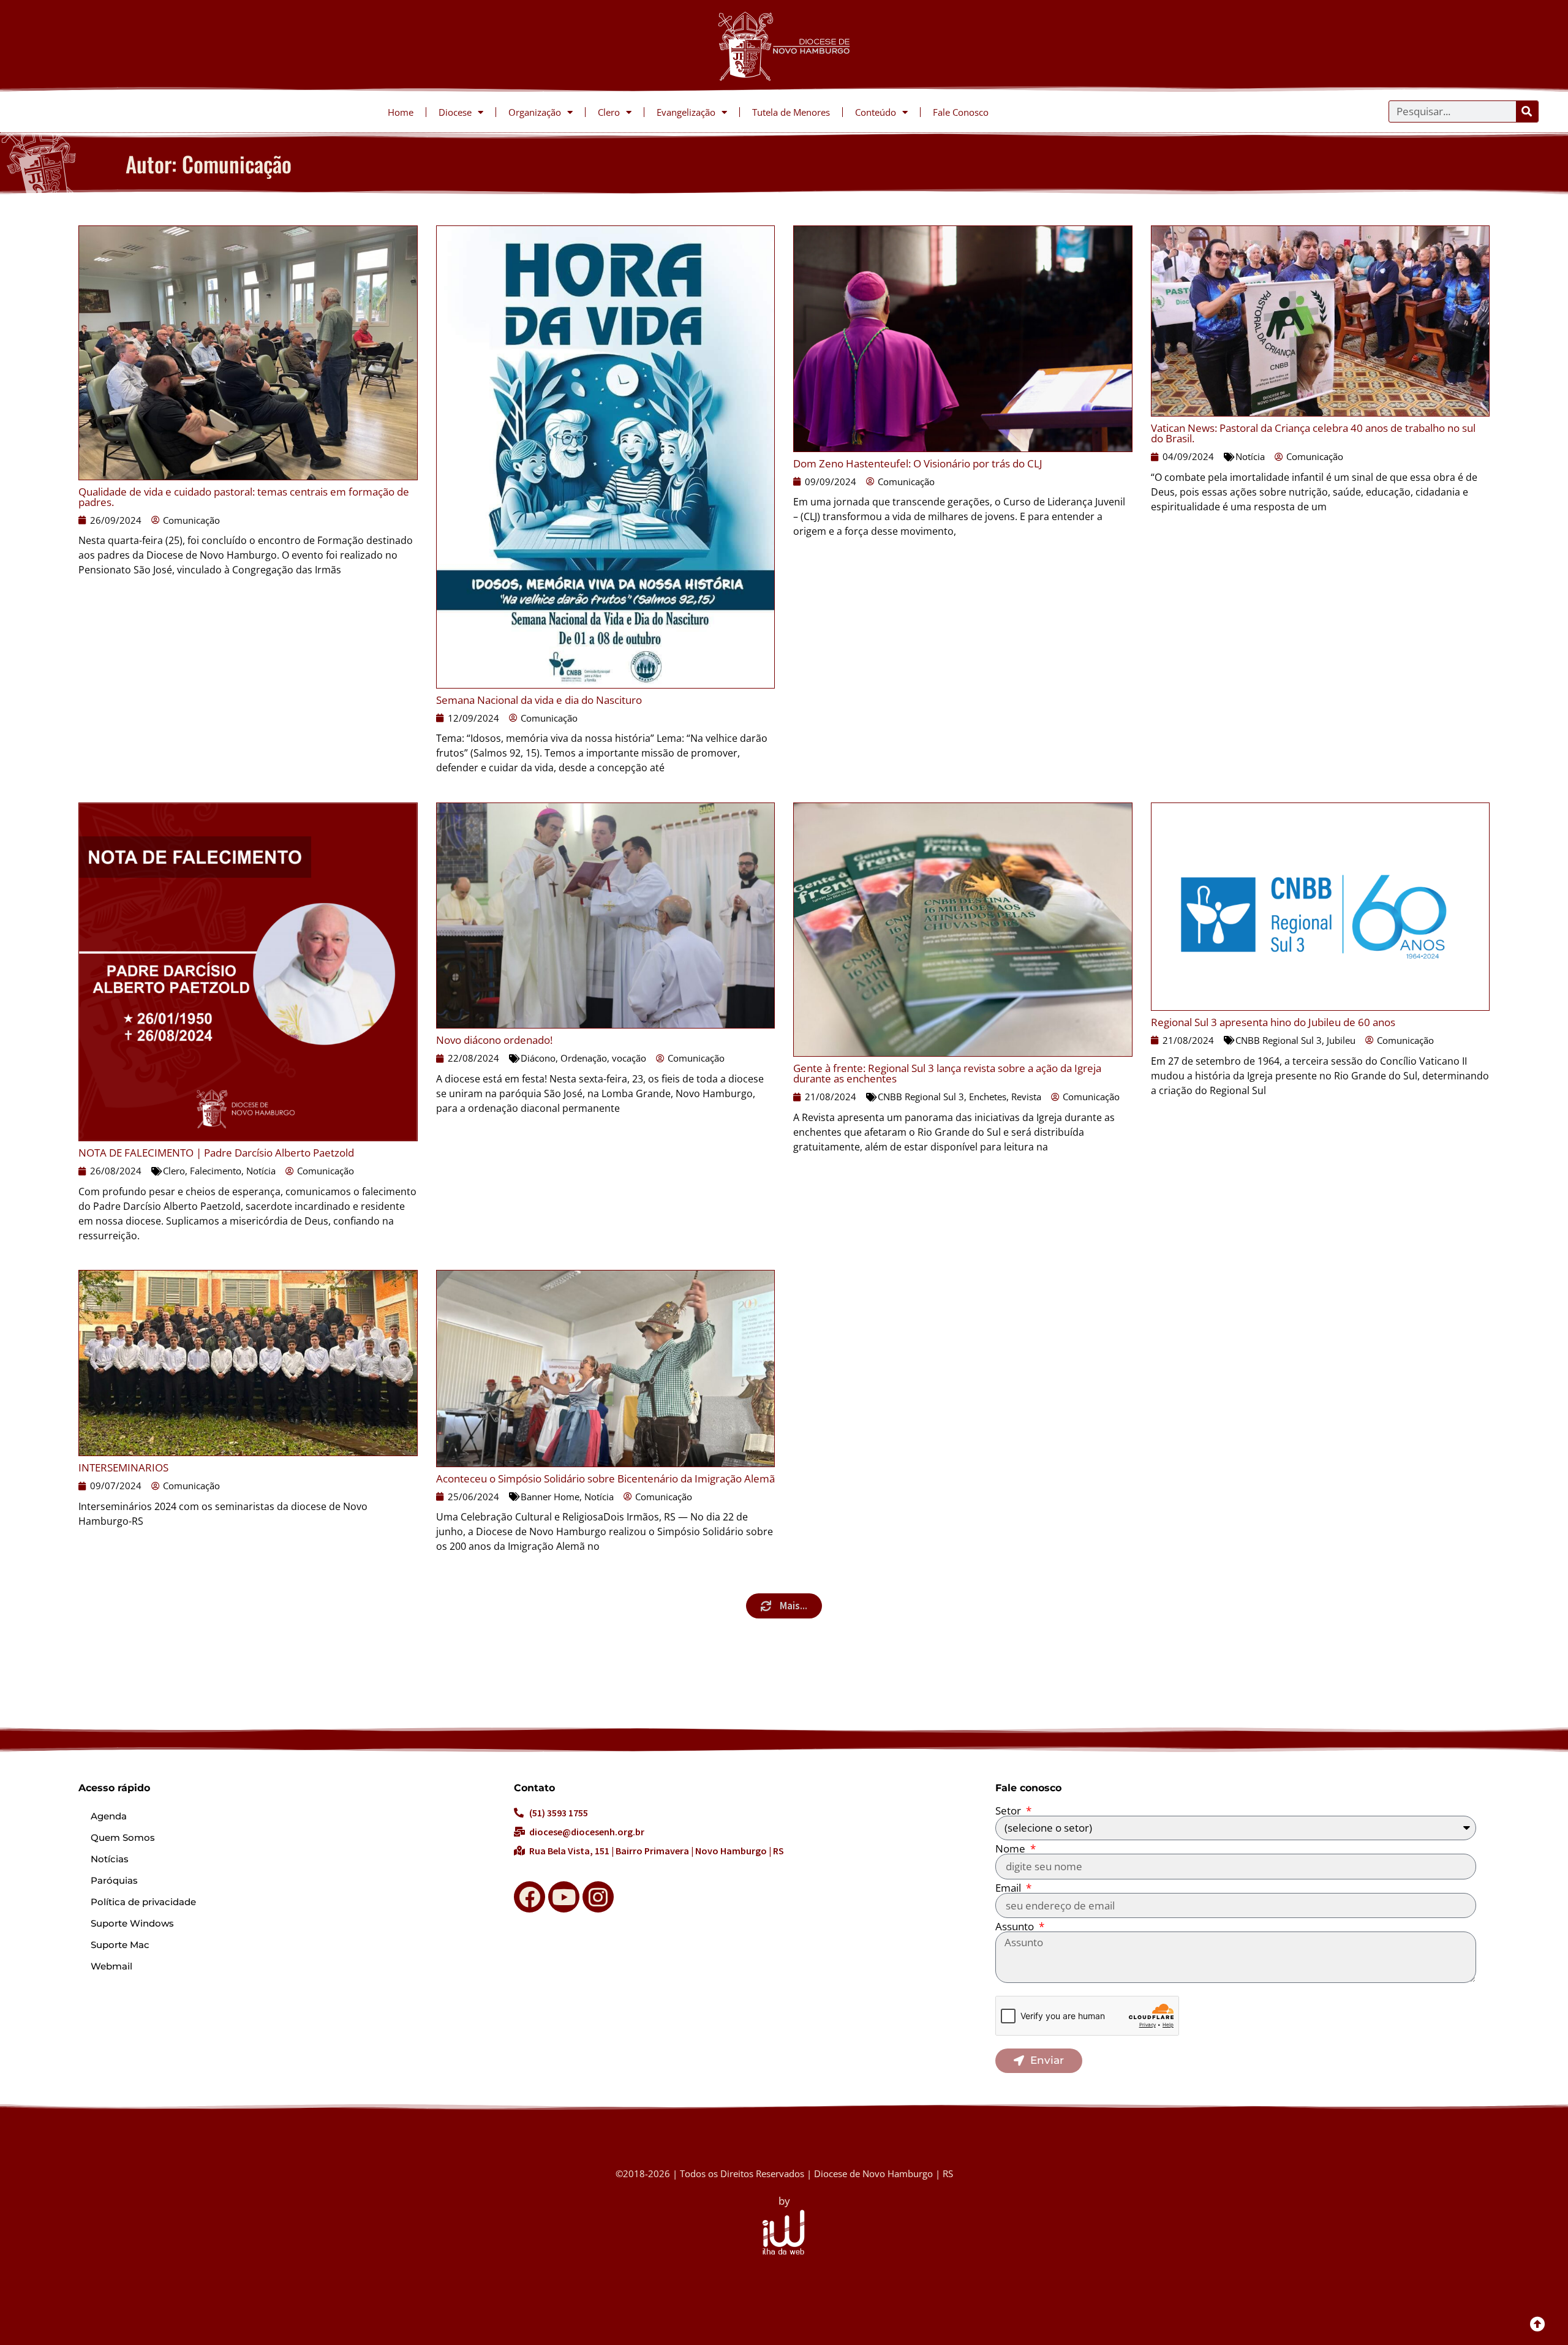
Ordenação (584, 1058)
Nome (1012, 1848)
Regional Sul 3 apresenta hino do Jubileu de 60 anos (1273, 1022)
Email (1009, 1888)
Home (401, 112)
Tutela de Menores (791, 112)
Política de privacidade (143, 1902)
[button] (784, 1606)
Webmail (111, 1966)
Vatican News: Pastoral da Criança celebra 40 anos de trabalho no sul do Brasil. (1313, 433)
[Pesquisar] (1527, 111)
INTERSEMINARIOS (123, 1467)
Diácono (538, 1058)
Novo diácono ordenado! (494, 1040)
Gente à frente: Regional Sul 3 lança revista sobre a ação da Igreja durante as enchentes (947, 1073)
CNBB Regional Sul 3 (921, 1097)
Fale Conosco (961, 112)
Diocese (455, 112)
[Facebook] (530, 1897)
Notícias (110, 1859)
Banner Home (550, 1497)
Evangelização (686, 112)
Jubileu (1341, 1040)
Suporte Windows (132, 1923)
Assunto (1016, 1926)
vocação (629, 1058)
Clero (609, 112)
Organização (535, 112)
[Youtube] (564, 1897)
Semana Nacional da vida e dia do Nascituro (539, 700)
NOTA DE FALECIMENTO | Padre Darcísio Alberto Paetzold (216, 1153)
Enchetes (988, 1097)
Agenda (109, 1816)
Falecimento (216, 1171)
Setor (1009, 1811)
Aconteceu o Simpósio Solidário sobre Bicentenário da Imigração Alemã (605, 1478)
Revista (1026, 1097)
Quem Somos (123, 1837)
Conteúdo (876, 112)
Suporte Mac (120, 1945)
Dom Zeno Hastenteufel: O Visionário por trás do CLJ (918, 463)
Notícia (1250, 456)
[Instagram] (598, 1897)
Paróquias (114, 1880)
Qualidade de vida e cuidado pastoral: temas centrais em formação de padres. (244, 497)
